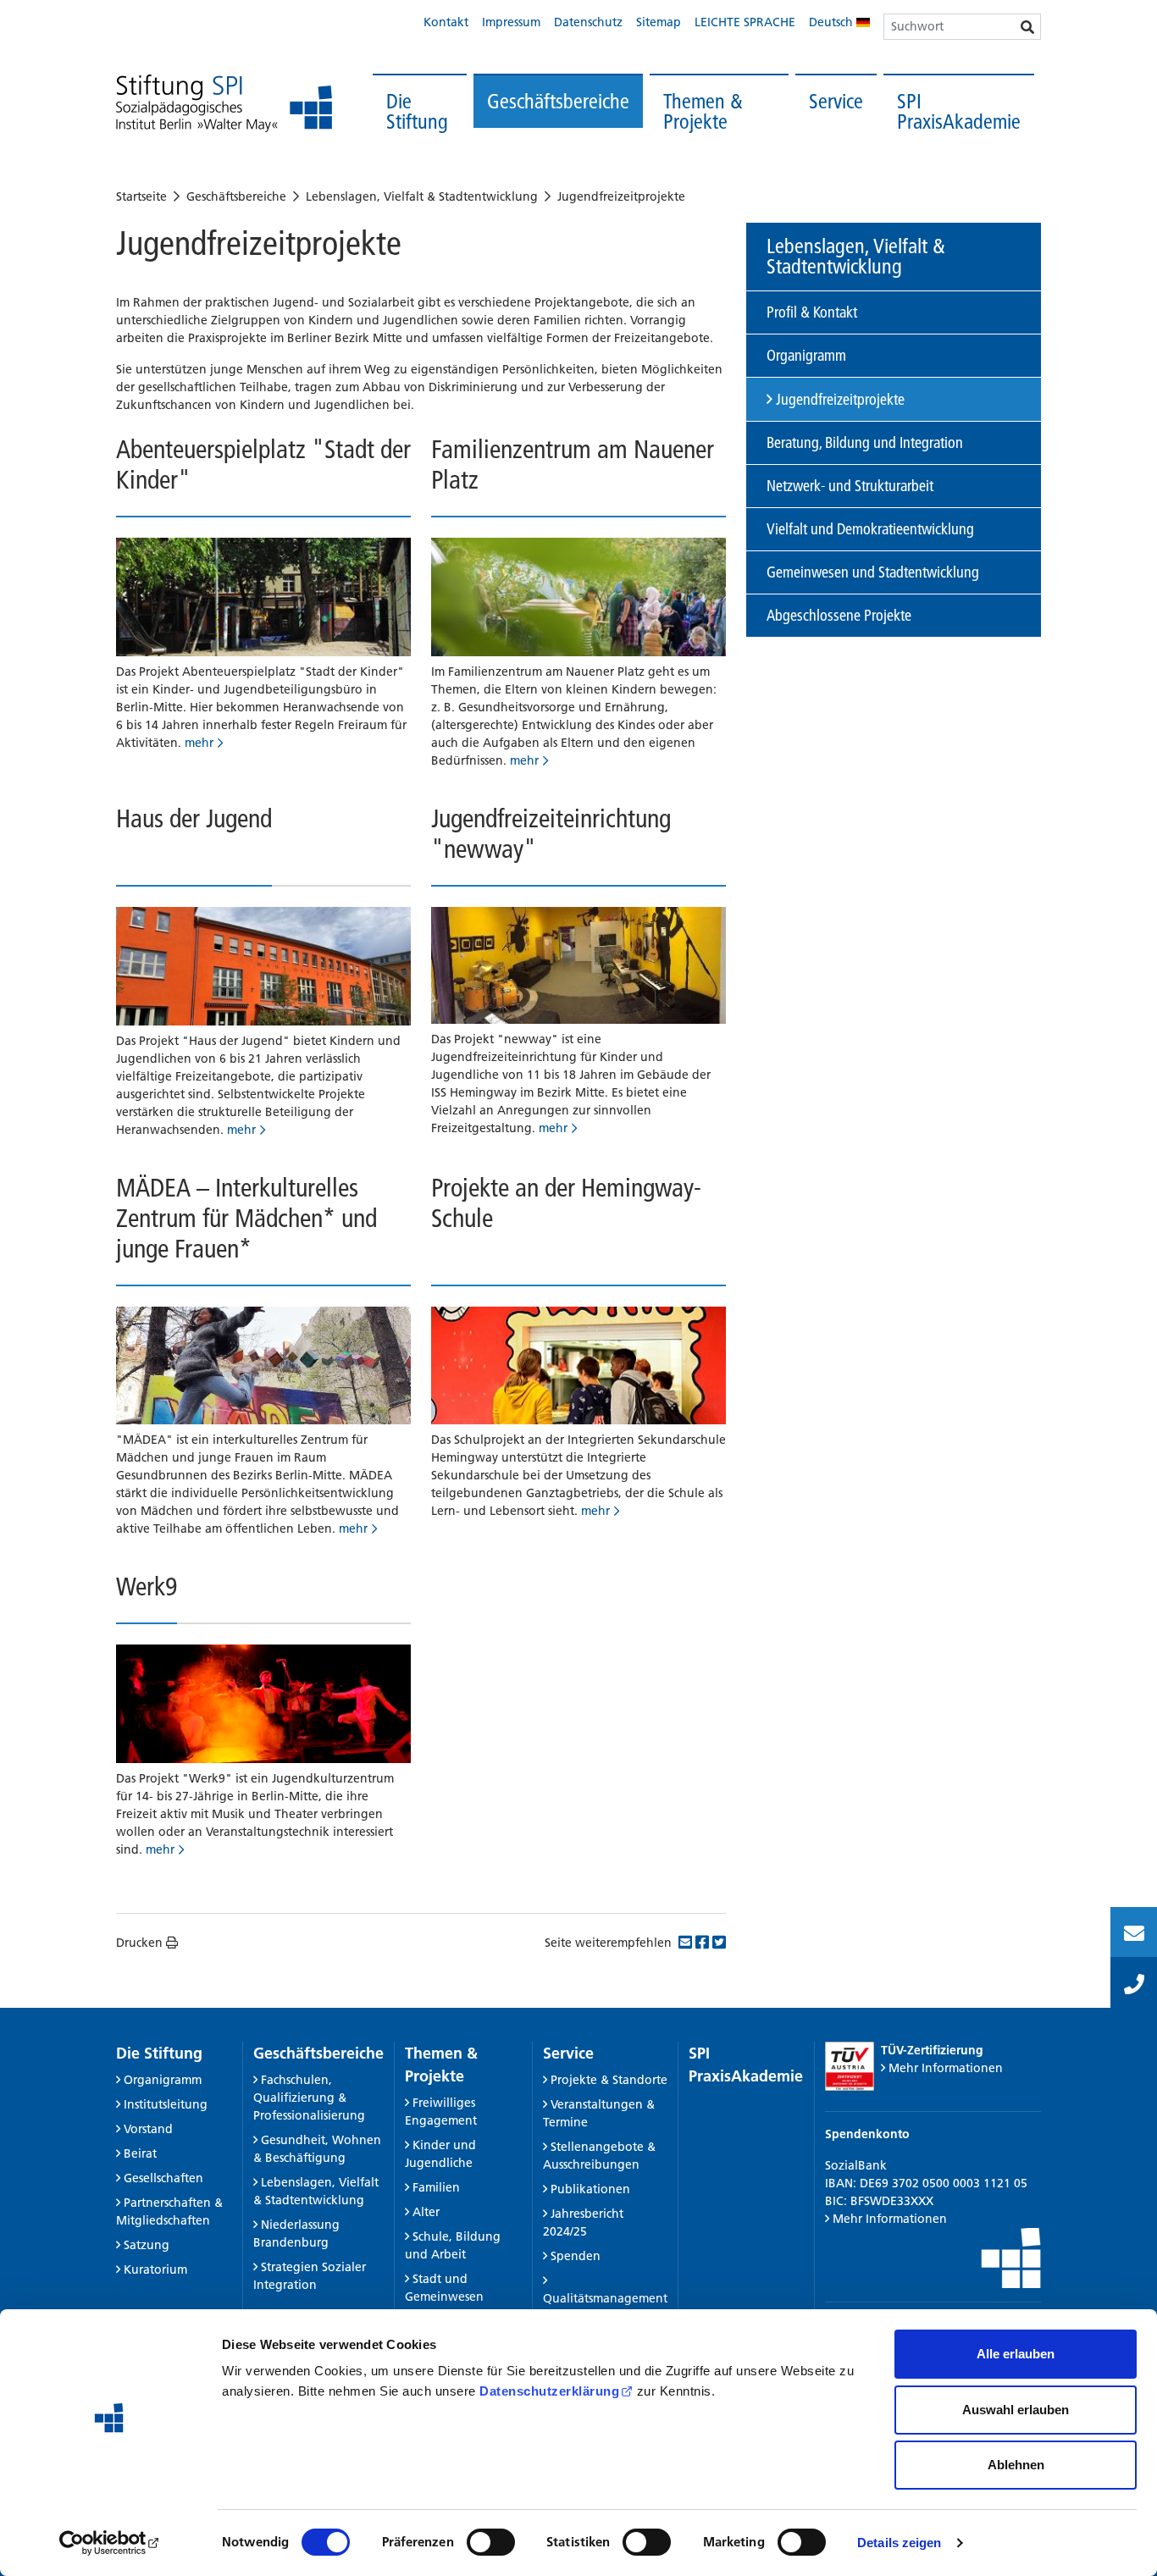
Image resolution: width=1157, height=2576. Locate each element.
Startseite (141, 196)
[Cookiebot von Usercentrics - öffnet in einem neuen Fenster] (110, 2543)
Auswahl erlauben (1016, 2410)
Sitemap (659, 22)
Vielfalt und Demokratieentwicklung (870, 529)
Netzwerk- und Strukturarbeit (850, 486)
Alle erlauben (1016, 2354)
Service (836, 101)
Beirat (140, 2153)
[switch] (491, 2542)
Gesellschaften (163, 2178)
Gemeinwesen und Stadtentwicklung (873, 572)
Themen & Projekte (703, 111)
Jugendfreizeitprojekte (621, 196)
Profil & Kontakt (812, 312)
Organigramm (806, 355)
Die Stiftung (417, 111)
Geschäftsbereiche (558, 101)
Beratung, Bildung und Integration (865, 442)
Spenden (576, 2256)
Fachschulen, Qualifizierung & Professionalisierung (309, 2098)
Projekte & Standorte (609, 2080)
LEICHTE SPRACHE (745, 22)
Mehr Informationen (946, 2068)
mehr (199, 743)
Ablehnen (1016, 2465)
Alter (426, 2212)
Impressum (511, 22)
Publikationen (590, 2189)
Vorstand (148, 2129)
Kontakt (446, 22)
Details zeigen (899, 2543)
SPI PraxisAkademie (959, 111)
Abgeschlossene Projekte (839, 615)
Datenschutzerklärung (549, 2391)
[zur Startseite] (224, 104)
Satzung (147, 2245)
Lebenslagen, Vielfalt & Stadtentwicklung (422, 196)
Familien (436, 2187)
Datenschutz (588, 22)
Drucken (139, 1943)
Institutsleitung (166, 2104)
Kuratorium (155, 2269)
